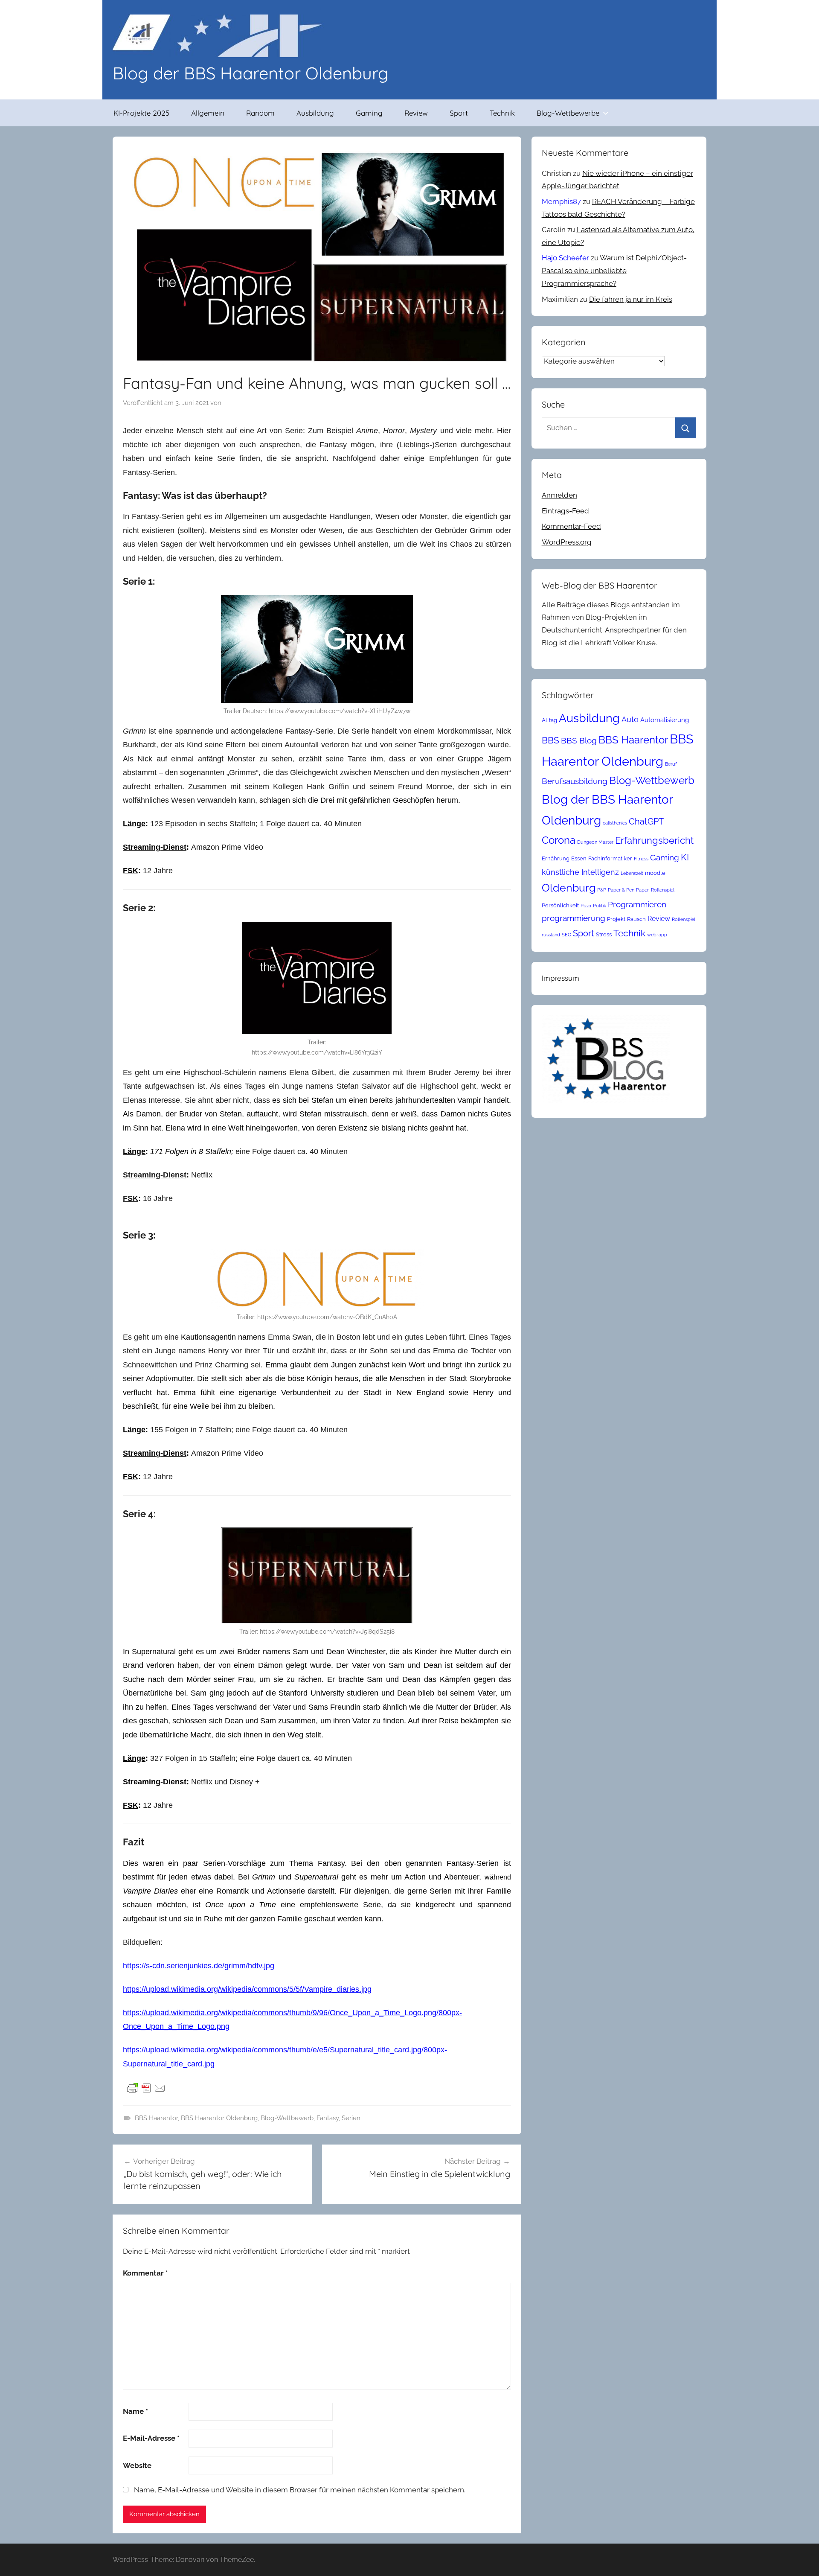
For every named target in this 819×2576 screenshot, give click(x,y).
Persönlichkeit (560, 905)
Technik (502, 113)
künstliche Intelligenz (580, 872)
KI (685, 857)
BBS (550, 740)
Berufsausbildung (575, 781)
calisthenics (615, 823)
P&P (602, 890)
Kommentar (145, 2273)
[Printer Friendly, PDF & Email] (146, 2088)
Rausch (636, 919)
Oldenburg (569, 888)
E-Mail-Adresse (151, 2438)
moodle (655, 873)
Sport (459, 113)
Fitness (641, 859)
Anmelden (559, 495)
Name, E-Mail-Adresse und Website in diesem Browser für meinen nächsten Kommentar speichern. (300, 2490)
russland (551, 935)
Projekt (616, 919)
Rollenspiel (684, 919)
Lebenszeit (632, 873)
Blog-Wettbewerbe (568, 113)
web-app (657, 935)
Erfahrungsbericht (654, 840)
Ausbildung (315, 113)
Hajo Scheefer (565, 258)
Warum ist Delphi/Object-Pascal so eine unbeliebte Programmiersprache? (614, 271)
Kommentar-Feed (571, 526)
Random (260, 113)
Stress (604, 934)
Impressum (561, 978)
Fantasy (328, 2118)
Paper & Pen (621, 890)
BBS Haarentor (156, 2118)
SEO (566, 935)
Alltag (549, 720)
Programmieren (637, 904)
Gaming (369, 113)
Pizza (586, 906)
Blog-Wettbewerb (287, 2118)
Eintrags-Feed (565, 511)
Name (135, 2411)
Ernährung (556, 858)
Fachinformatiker (610, 858)
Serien (351, 2118)
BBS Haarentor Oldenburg (219, 2118)
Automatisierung (665, 720)
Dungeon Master (595, 842)
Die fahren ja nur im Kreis (631, 299)
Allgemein (208, 113)
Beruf (671, 764)
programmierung (574, 918)
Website (137, 2465)
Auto (630, 719)
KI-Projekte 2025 (141, 113)
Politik (600, 906)
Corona (559, 840)
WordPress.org (567, 542)
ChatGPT (646, 822)
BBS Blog (579, 740)
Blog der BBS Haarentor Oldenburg (251, 73)
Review (416, 113)
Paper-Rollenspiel (655, 890)
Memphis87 (561, 201)
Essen (579, 858)
